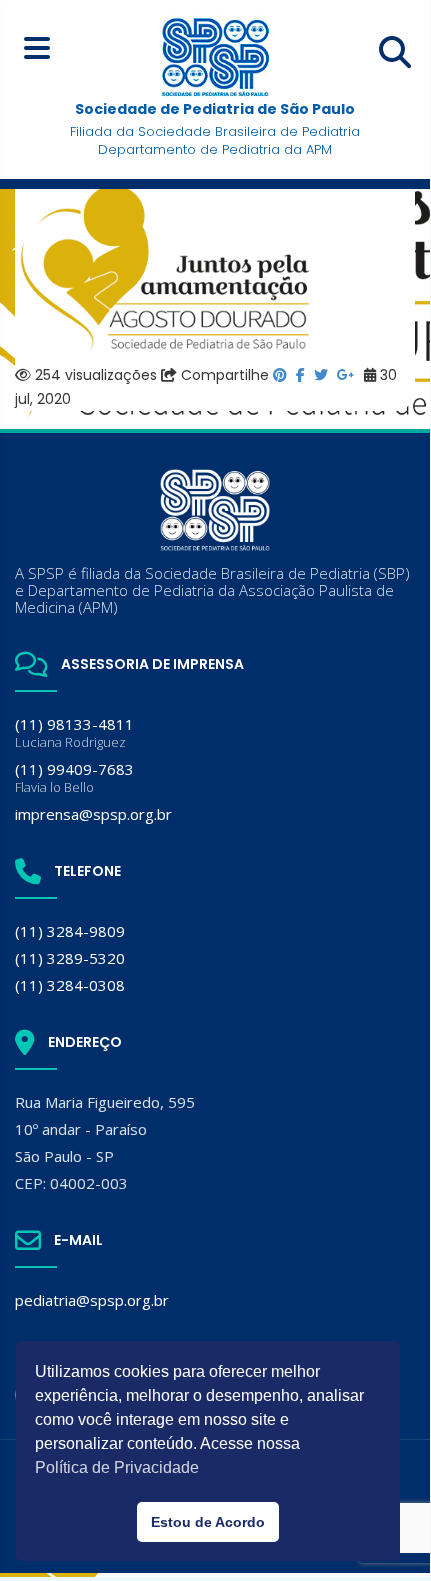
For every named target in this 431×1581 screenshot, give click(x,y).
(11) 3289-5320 (70, 958)
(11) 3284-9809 (70, 931)
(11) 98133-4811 (74, 732)
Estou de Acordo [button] (208, 1522)
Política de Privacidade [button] (117, 1467)
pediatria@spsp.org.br (92, 1300)
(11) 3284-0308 (70, 985)
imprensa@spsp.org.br (93, 814)
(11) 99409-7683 (74, 777)
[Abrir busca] (395, 52)
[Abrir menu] (36, 47)
